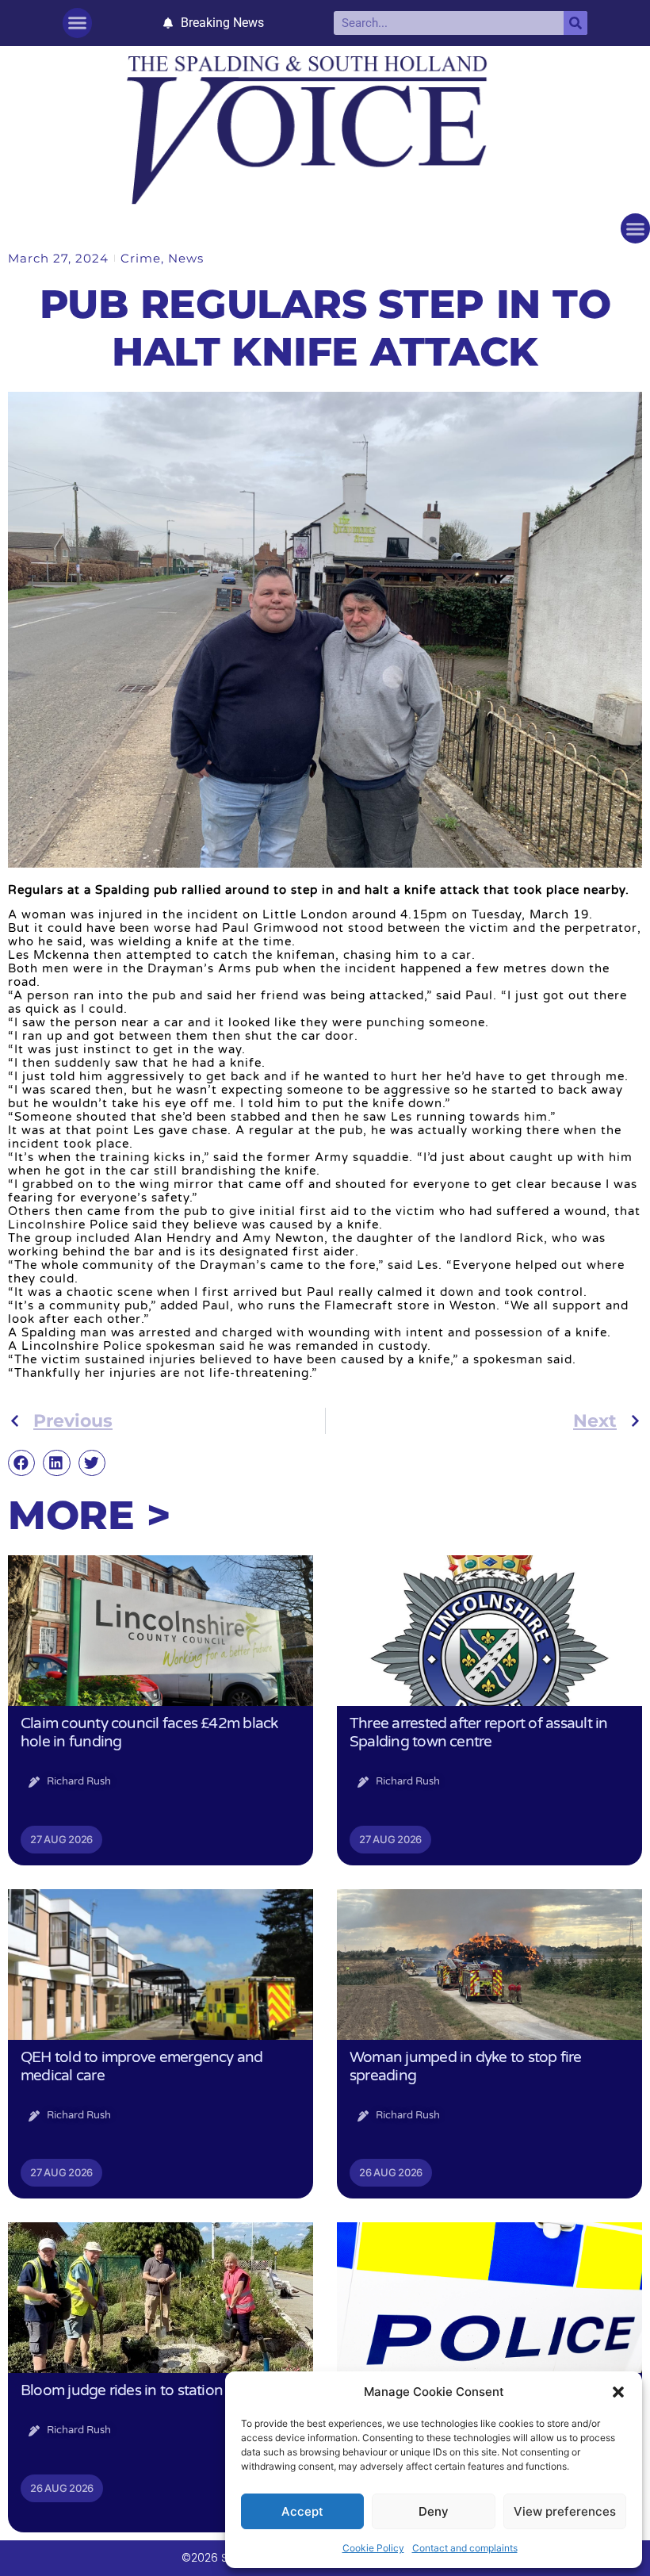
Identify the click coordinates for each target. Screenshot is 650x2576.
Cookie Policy (373, 2548)
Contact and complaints (465, 2548)
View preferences (565, 2511)
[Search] (575, 23)
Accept (302, 2511)
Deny (434, 2511)
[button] (618, 2392)
